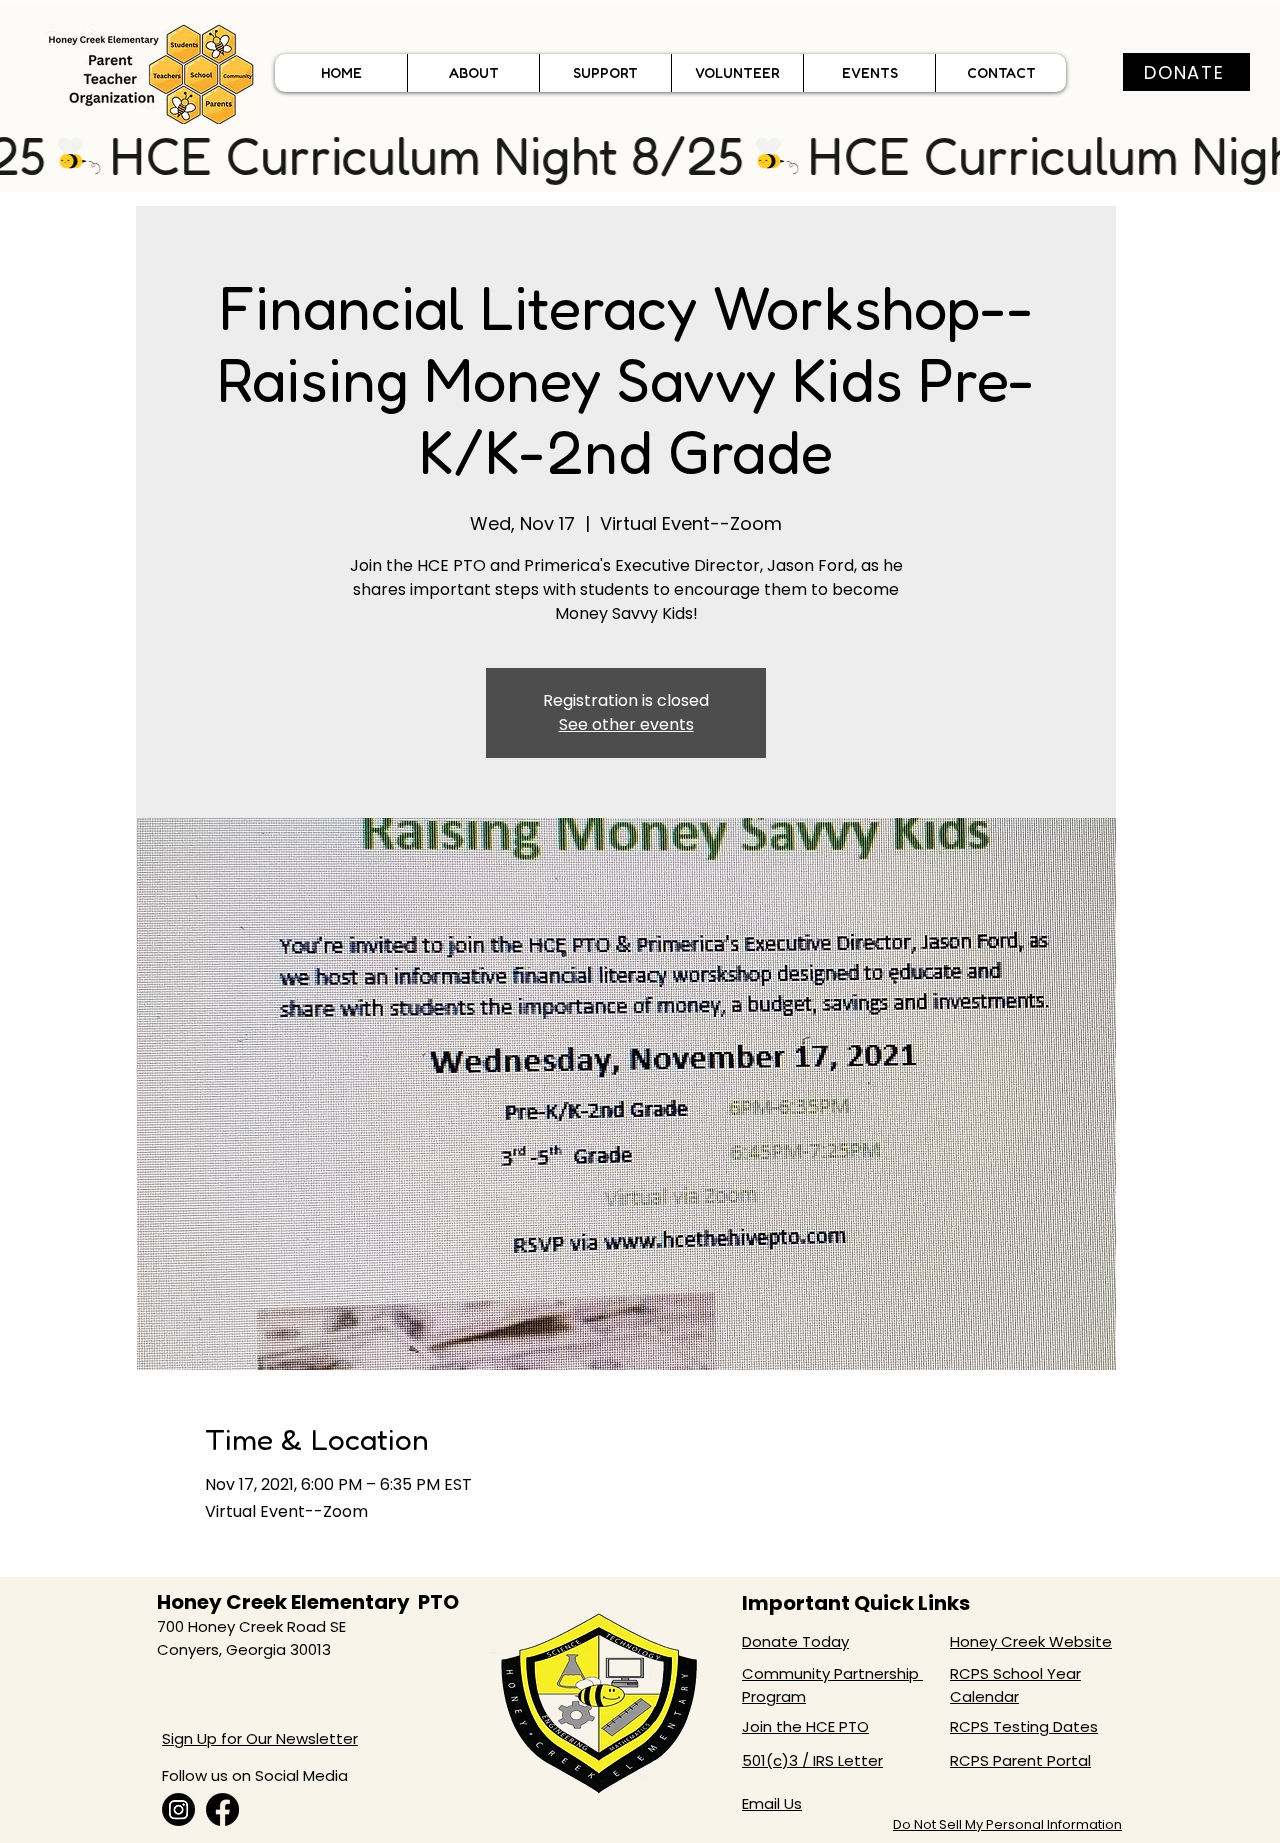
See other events (626, 724)
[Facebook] (222, 1809)
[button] (473, 73)
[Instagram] (178, 1809)
